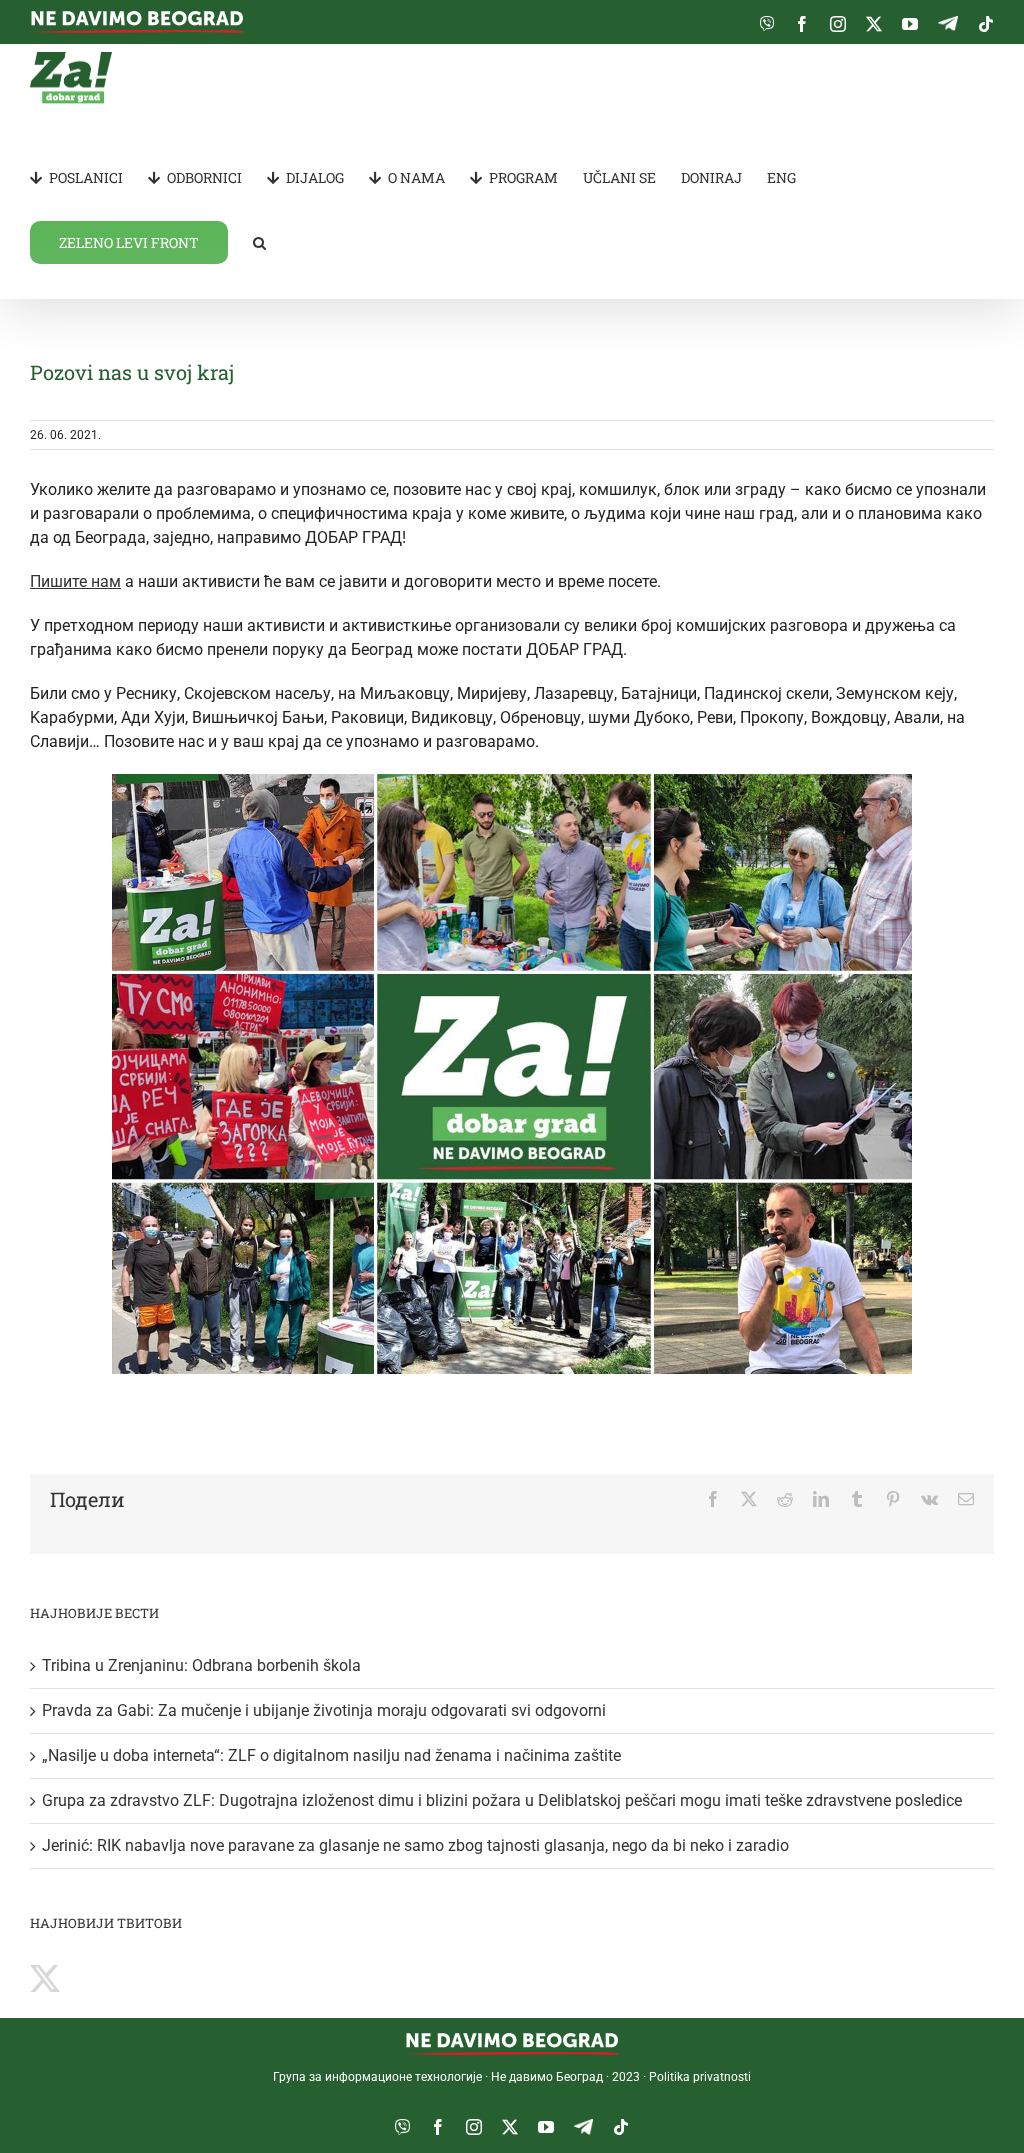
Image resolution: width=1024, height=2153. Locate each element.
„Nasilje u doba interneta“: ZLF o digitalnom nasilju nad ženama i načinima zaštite (331, 1755)
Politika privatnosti (700, 2077)
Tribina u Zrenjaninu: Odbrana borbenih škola (201, 1665)
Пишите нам (75, 581)
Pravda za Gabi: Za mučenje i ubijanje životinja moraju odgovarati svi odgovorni (324, 1710)
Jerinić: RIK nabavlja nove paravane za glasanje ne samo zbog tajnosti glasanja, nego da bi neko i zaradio (415, 1845)
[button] (259, 241)
